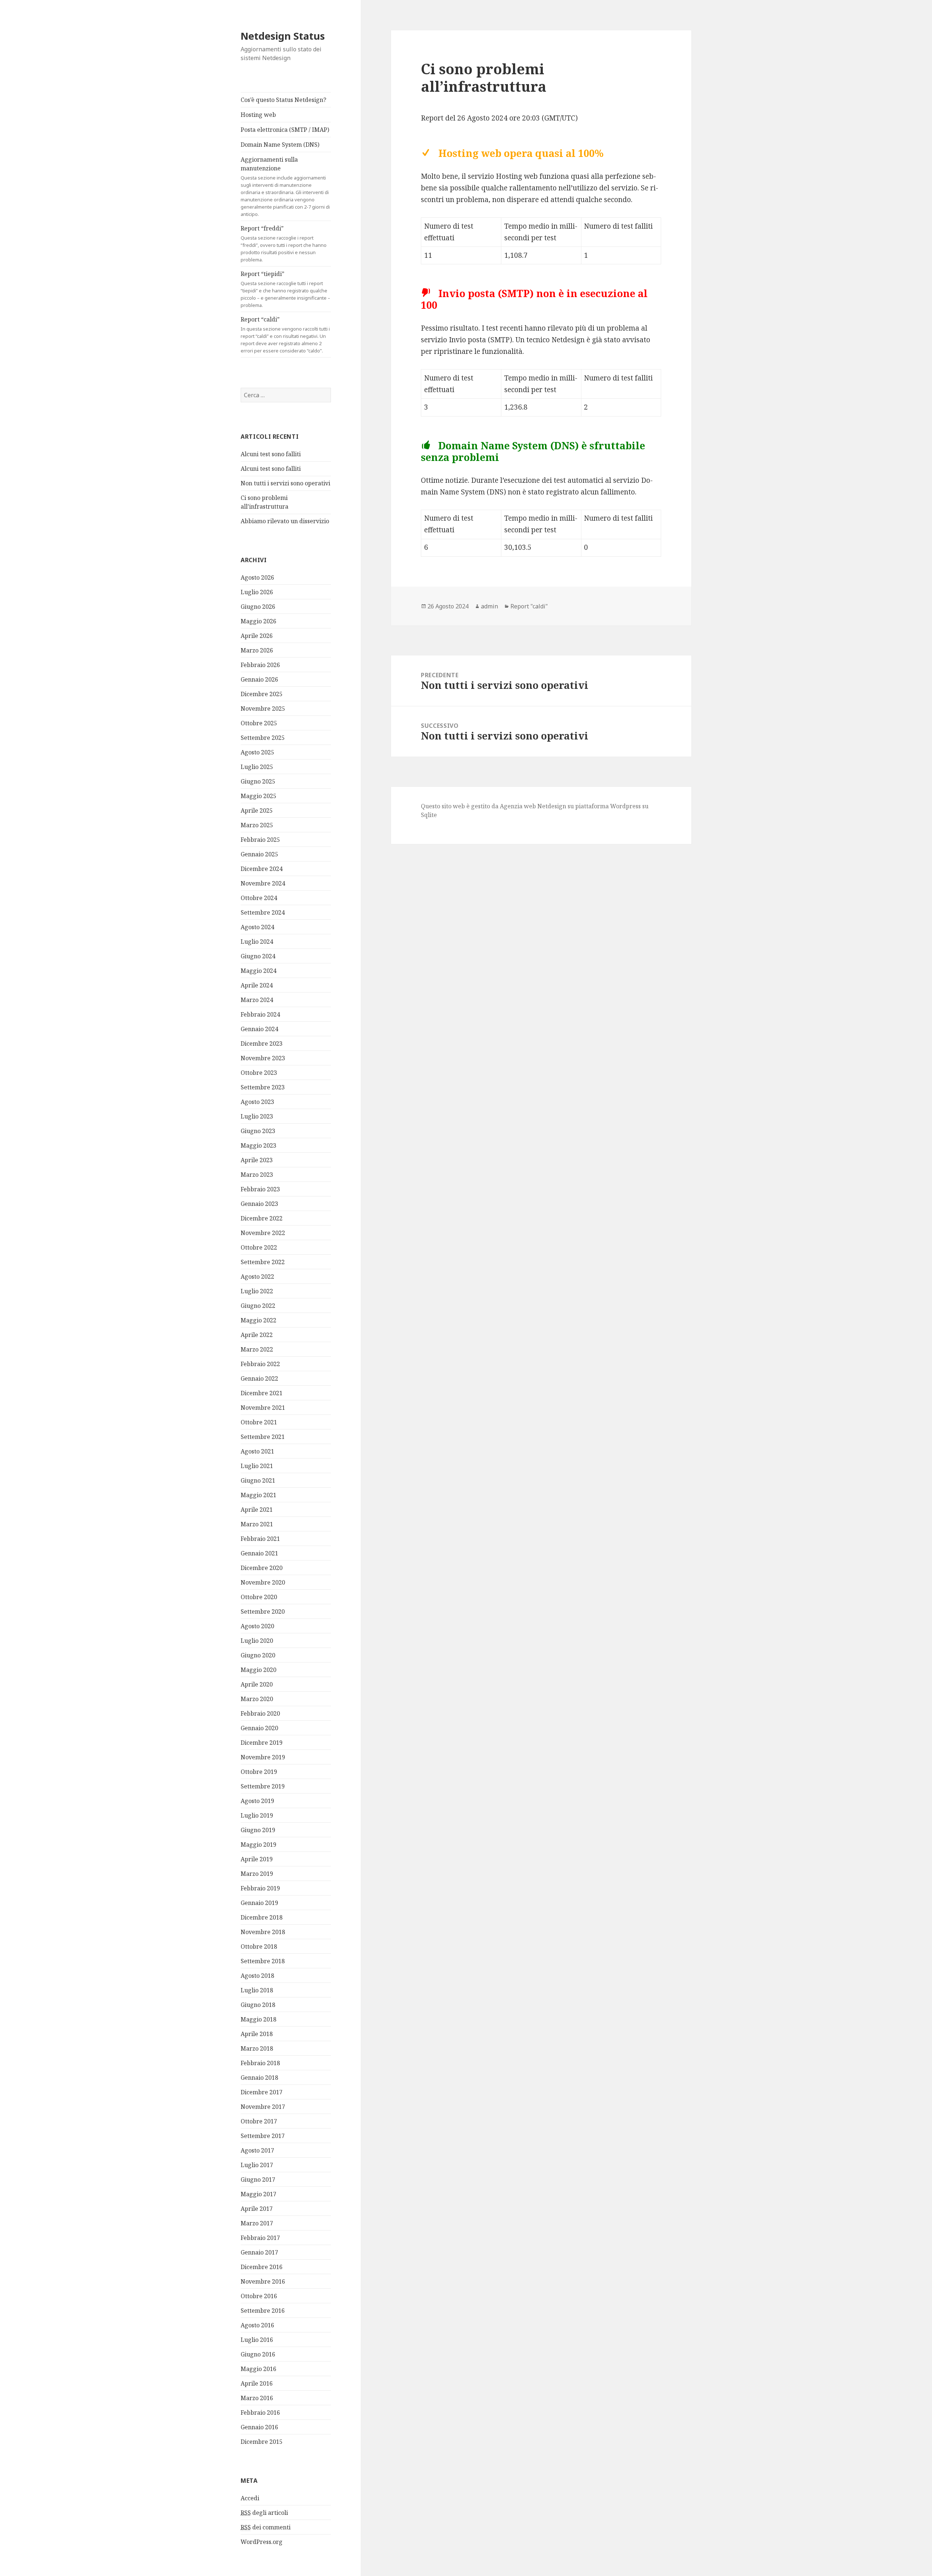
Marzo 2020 (257, 1699)
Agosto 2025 (257, 752)
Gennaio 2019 (259, 1903)
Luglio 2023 (257, 1116)
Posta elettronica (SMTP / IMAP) (285, 130)
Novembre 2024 (263, 883)
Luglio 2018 (257, 1990)
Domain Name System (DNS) (280, 145)
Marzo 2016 (257, 2398)
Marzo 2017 (257, 2223)
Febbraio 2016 (260, 2413)
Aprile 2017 (257, 2209)
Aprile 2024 (257, 985)
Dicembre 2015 (262, 2442)
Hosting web (258, 115)
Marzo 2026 (257, 650)
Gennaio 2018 (259, 2078)
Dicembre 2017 (262, 2092)
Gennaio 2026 (259, 679)
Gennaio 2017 (259, 2252)
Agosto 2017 (257, 2150)
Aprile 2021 (257, 1510)
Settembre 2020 (263, 1612)
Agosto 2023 (257, 1102)
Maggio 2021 (258, 1495)
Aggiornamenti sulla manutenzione (285, 186)
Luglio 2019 (257, 1815)
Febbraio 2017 (260, 2238)
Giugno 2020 (258, 1655)
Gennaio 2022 (259, 1378)
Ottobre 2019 (259, 1772)
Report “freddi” (284, 244)
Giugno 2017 (258, 2179)
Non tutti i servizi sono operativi (285, 483)
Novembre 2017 (263, 2107)
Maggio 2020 (258, 1670)
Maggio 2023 (258, 1145)
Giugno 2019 (258, 1830)
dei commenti (266, 2527)
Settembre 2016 (263, 2311)
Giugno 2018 (258, 2005)
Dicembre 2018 (262, 1917)
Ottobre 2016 (259, 2296)
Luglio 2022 (257, 1291)
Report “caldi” (285, 335)
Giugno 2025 (258, 781)
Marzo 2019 (257, 1874)
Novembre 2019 (263, 1757)
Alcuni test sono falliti (271, 454)
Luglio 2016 (257, 2340)
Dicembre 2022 (262, 1218)
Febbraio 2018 (260, 2063)
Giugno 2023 (258, 1131)
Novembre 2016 (263, 2281)
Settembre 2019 (263, 1786)
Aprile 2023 (257, 1160)
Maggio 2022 (258, 1320)
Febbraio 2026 (260, 665)
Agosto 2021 (257, 1451)
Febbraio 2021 (260, 1539)
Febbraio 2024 (260, 1014)
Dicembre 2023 (262, 1044)
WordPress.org (262, 2542)
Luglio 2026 (257, 592)
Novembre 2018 (263, 1932)
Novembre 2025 (263, 709)
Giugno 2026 (258, 607)
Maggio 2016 (258, 2369)
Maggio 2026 (258, 621)
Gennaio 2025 (259, 854)
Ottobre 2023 (259, 1073)
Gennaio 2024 (259, 1029)
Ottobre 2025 (259, 723)
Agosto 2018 (257, 1976)
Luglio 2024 (257, 942)
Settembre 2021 (263, 1437)
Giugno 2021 (258, 1480)
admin (489, 606)
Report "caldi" (529, 606)
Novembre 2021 (263, 1408)
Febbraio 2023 (260, 1189)
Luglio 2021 (257, 1466)
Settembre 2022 (263, 1262)
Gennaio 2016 (259, 2427)
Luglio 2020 (257, 1641)
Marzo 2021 (257, 1524)
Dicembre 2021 (262, 1393)
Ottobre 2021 (259, 1422)
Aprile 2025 (257, 810)
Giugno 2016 (258, 2354)
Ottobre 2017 (259, 2121)
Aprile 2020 (257, 1684)
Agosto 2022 (257, 1277)
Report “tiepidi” (285, 289)
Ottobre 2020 (259, 1597)
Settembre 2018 (263, 1961)
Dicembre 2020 (262, 1568)
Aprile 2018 (257, 2034)
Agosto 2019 (257, 1801)
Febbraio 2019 (260, 1888)
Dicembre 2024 (262, 869)
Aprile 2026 (257, 636)
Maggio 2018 (258, 2019)
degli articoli (264, 2513)
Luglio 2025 (257, 767)
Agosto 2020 (257, 1626)
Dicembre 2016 (262, 2267)
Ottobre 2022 (259, 1247)
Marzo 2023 (257, 1175)
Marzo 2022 (257, 1349)
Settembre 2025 (263, 738)
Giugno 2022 (258, 1306)
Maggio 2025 (258, 796)
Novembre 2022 (263, 1233)
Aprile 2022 (257, 1335)
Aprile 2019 (257, 1859)
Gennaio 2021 (259, 1553)
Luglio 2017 (257, 2165)
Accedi (250, 2498)
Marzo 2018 (257, 2048)
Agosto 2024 (257, 927)
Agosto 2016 (257, 2325)
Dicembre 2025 (262, 694)
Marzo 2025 (257, 825)
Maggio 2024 (258, 971)
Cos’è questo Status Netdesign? (283, 100)
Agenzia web (518, 806)
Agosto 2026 (257, 577)
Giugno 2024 (258, 956)
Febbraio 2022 (260, 1364)
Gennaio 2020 (259, 1728)
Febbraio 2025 (260, 840)
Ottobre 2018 (259, 1946)
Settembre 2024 (263, 912)
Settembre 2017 (263, 2136)
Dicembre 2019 (262, 1743)
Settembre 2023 (263, 1087)
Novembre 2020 (263, 1582)
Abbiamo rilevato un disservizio (285, 521)
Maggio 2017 (258, 2194)
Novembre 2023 (263, 1058)
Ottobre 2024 (259, 898)
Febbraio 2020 (260, 1713)
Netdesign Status (283, 36)
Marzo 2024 (257, 1000)
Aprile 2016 (257, 2383)
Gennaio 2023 (259, 1204)
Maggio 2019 (258, 1845)
